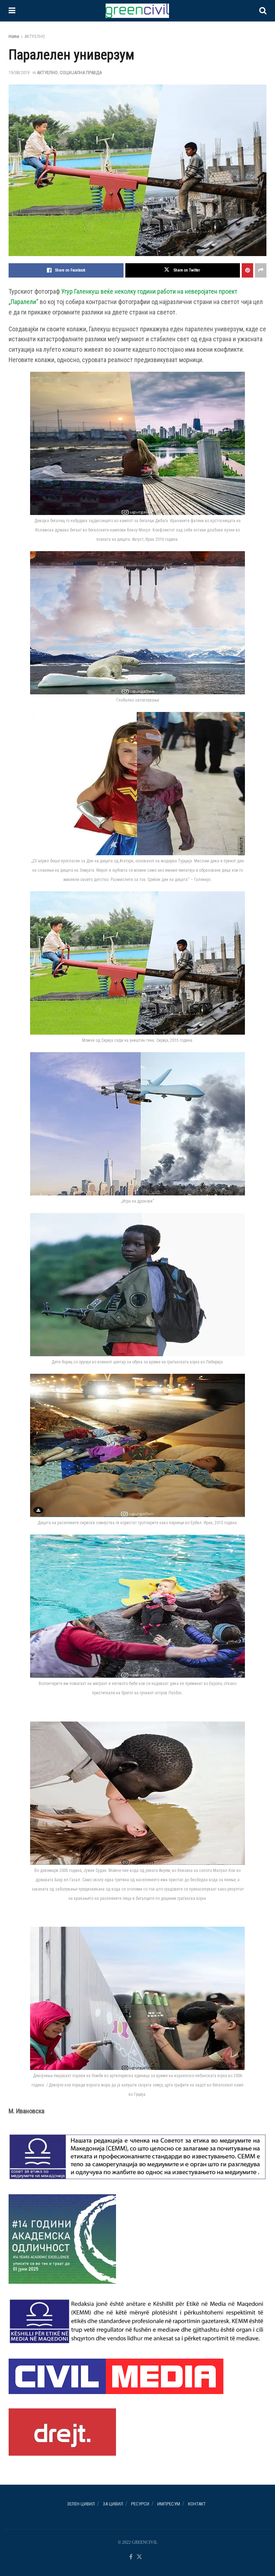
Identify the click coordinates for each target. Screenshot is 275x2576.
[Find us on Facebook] (131, 2557)
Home (14, 37)
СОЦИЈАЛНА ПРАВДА (81, 73)
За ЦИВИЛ (113, 2504)
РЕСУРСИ (140, 2504)
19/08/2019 (19, 73)
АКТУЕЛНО (35, 37)
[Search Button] (263, 11)
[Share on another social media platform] (261, 270)
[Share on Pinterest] (247, 270)
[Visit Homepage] (137, 11)
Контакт (197, 2504)
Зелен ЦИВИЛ (81, 2504)
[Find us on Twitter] (139, 2557)
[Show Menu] (12, 11)
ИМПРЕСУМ (169, 2504)
